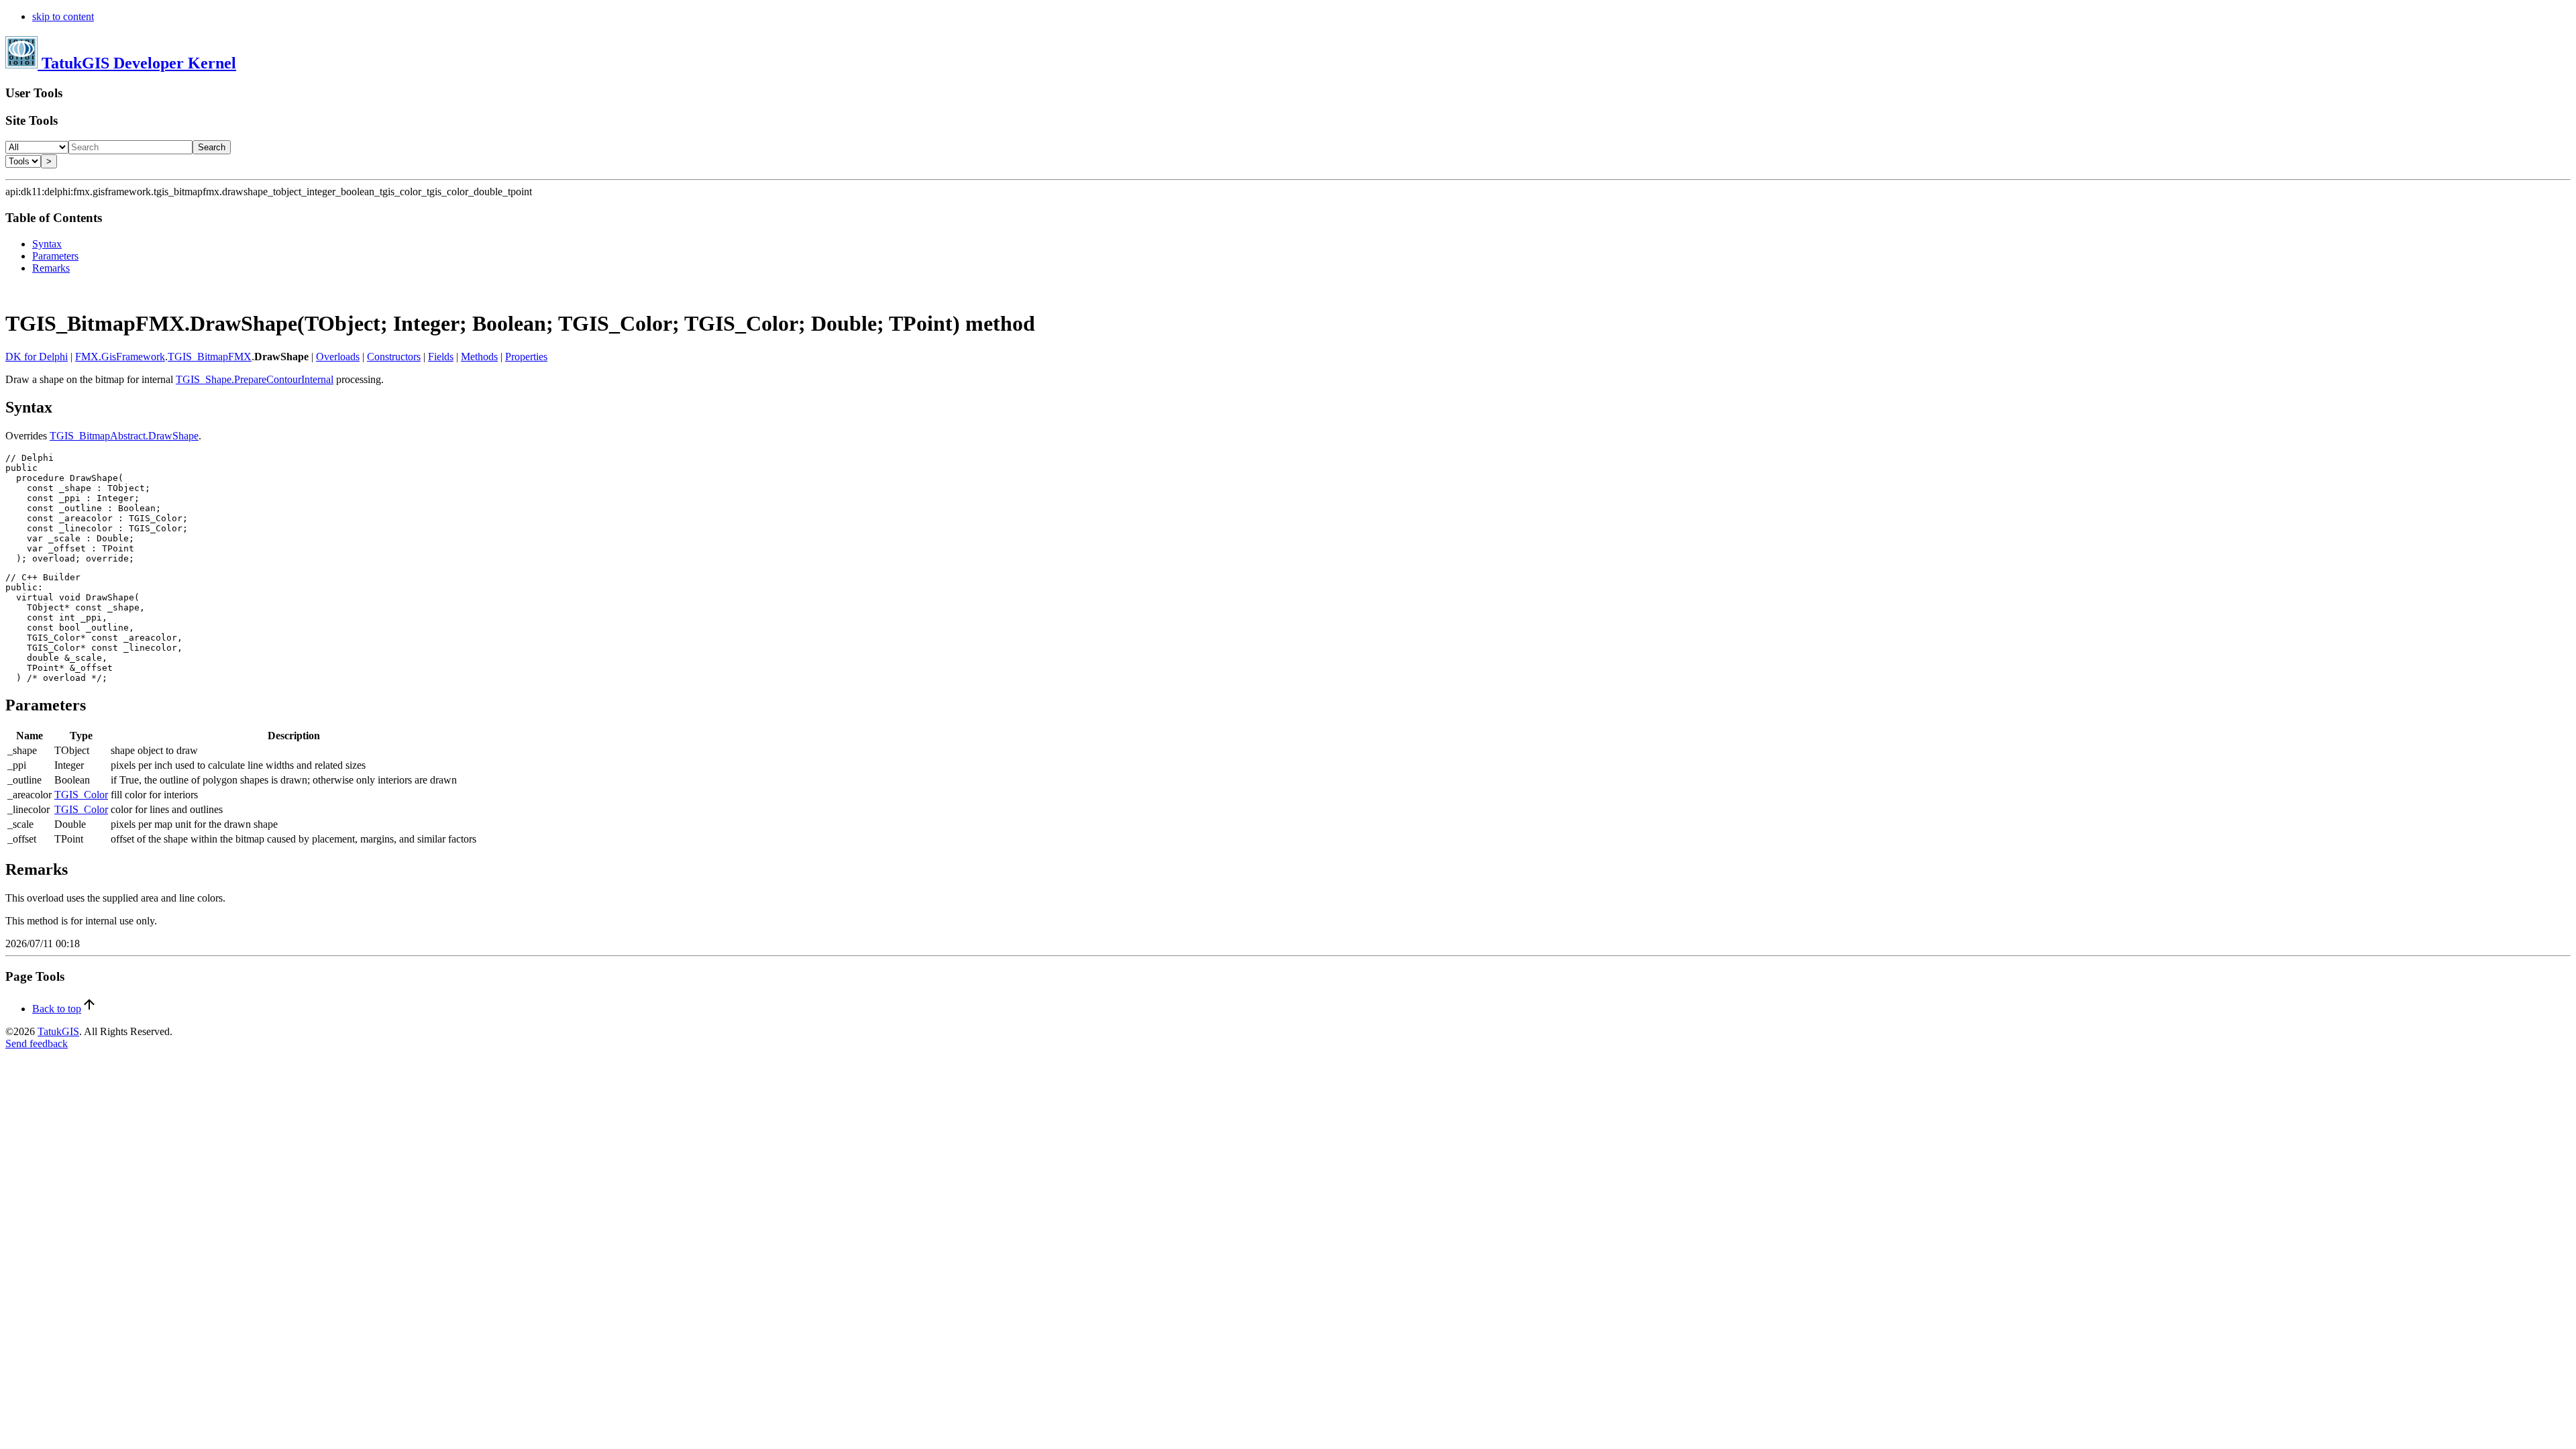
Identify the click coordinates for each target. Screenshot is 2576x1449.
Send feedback (37, 1043)
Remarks (51, 268)
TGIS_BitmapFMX (210, 357)
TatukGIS (58, 1031)
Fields (441, 357)
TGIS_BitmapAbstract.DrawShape (124, 436)
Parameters (55, 256)
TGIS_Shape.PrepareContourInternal (255, 379)
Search (212, 147)
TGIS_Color (81, 795)
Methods (479, 357)
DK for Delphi (37, 357)
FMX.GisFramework (120, 357)
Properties (526, 357)
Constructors (394, 357)
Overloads (338, 357)
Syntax (47, 244)
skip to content (63, 16)
